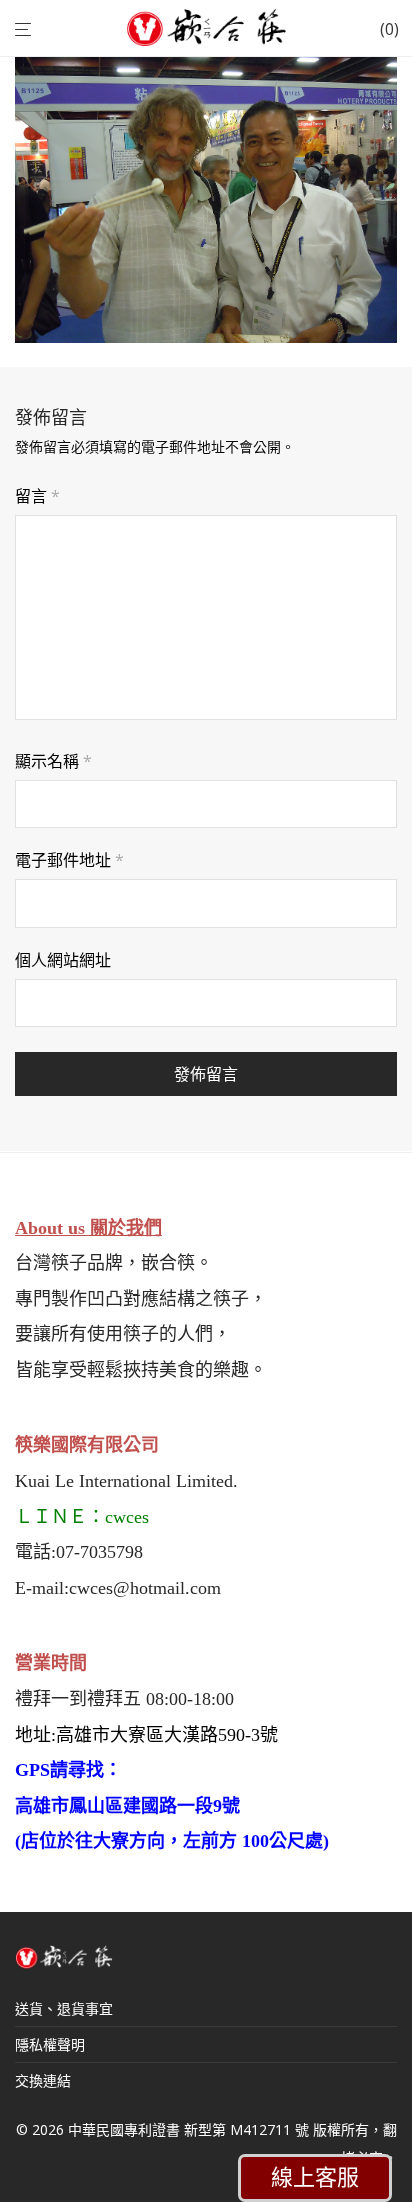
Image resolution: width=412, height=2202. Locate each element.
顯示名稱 (53, 761)
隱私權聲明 (50, 2044)
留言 (37, 496)
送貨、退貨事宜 (64, 2008)
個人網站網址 (63, 960)
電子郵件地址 (69, 860)
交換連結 (43, 2080)
